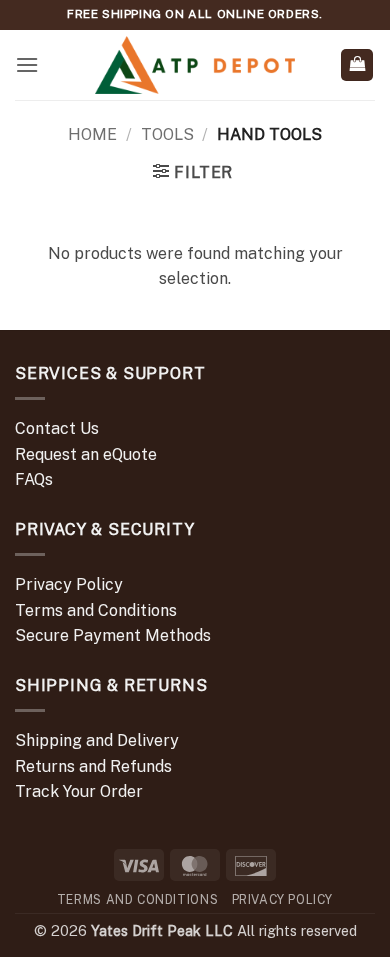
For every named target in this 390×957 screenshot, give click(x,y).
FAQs (34, 479)
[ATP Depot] (195, 65)
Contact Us (57, 428)
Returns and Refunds (93, 766)
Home (92, 134)
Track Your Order (79, 791)
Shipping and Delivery (97, 740)
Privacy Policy (69, 584)
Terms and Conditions (96, 610)
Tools (167, 134)
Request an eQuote (86, 454)
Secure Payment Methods (113, 635)
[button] (27, 64)
